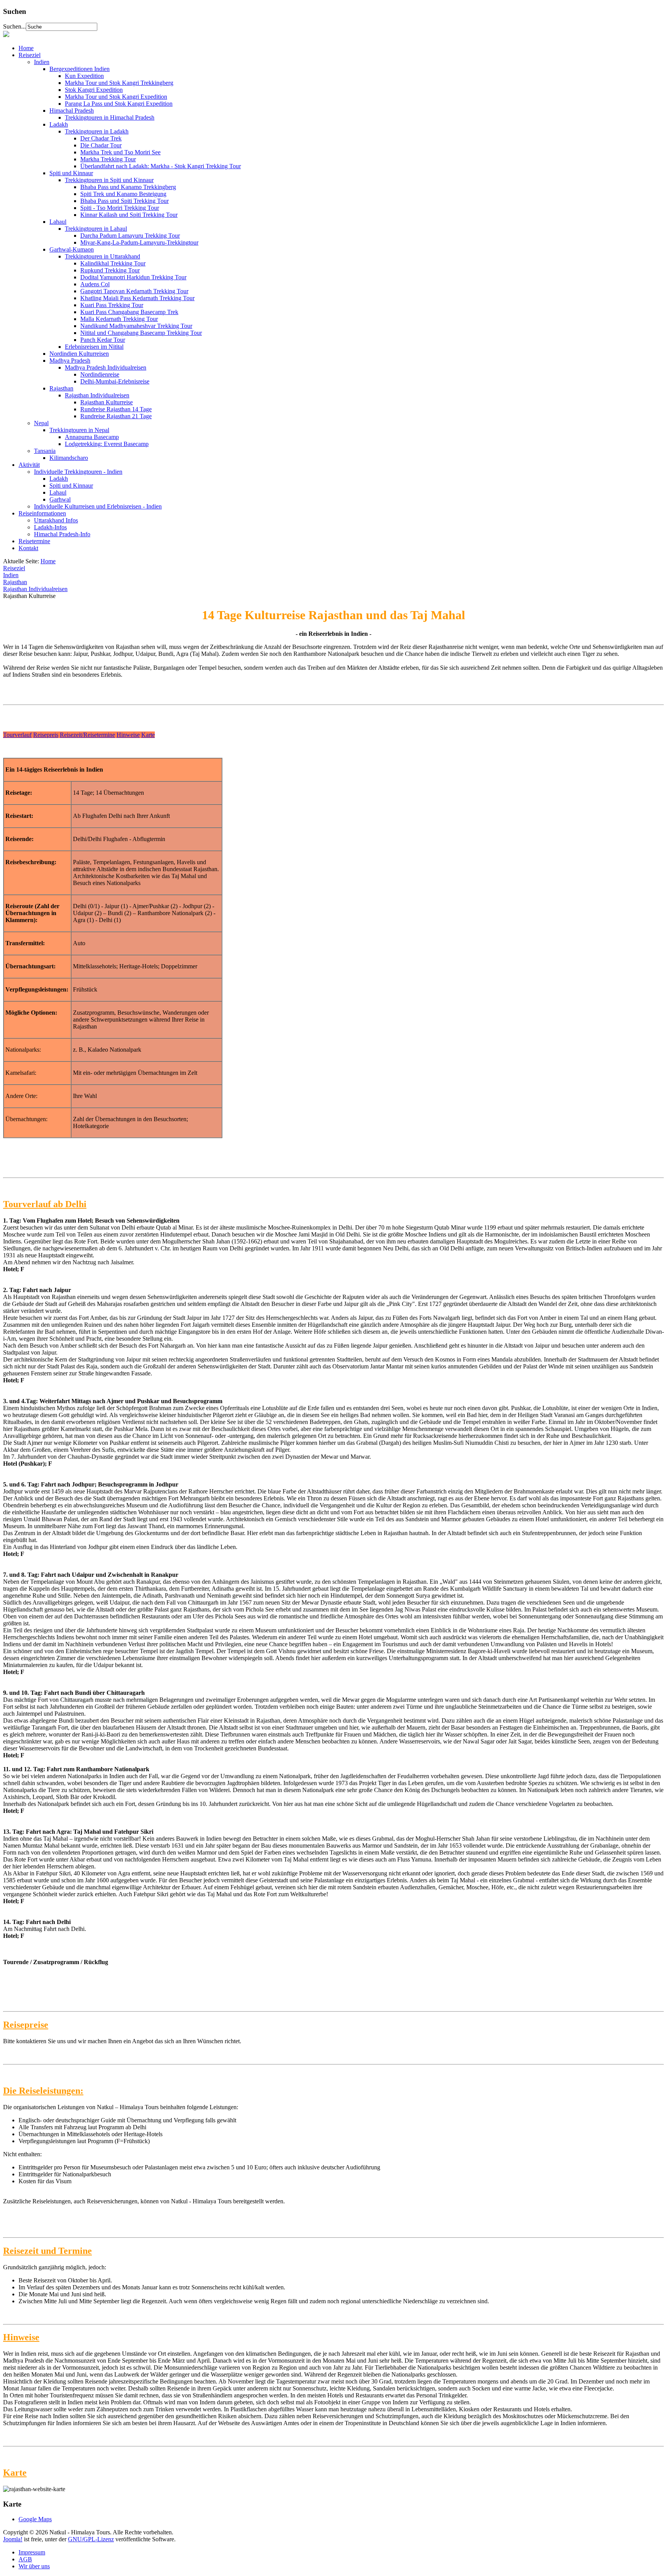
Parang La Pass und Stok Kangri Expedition (119, 104)
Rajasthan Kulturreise (107, 402)
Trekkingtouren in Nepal (79, 430)
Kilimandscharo (69, 458)
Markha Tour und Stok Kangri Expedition (116, 97)
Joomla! (13, 2539)
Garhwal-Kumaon (72, 249)
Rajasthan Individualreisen (97, 395)
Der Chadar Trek (101, 138)
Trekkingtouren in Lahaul (96, 229)
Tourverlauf (17, 735)
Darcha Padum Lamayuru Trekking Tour (130, 236)
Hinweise (128, 735)
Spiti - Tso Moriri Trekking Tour (120, 208)
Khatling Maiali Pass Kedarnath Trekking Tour (137, 298)
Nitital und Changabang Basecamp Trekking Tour (141, 333)
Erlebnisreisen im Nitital (94, 347)
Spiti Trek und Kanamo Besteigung (123, 194)
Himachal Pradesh (72, 111)
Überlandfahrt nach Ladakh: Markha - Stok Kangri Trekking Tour (161, 166)
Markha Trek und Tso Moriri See (120, 152)
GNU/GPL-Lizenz (91, 2539)
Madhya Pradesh (70, 361)
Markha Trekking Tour (108, 159)
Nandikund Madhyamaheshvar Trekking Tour (136, 326)
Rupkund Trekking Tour (110, 270)
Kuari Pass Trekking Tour (112, 305)
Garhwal (60, 499)
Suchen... (14, 26)
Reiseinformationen (42, 513)
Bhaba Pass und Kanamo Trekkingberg (128, 187)
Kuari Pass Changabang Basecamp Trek (129, 312)
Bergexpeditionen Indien (80, 69)
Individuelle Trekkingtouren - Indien (78, 472)
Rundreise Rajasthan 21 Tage (116, 416)
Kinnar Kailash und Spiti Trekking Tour (129, 215)
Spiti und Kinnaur (71, 173)
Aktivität (29, 465)
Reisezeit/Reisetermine (87, 735)
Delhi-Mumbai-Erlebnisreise (115, 381)
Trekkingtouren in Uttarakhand (102, 256)
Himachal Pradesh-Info (62, 534)
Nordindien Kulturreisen (79, 354)
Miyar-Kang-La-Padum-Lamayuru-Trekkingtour (139, 242)
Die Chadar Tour (101, 145)
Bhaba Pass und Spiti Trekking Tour (124, 201)
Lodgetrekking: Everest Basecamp (107, 444)
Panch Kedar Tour (103, 340)
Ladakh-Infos (50, 527)
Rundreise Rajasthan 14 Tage (116, 409)
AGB (25, 2559)
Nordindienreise (100, 374)
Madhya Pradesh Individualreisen (106, 367)
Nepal (41, 423)
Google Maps (35, 2519)
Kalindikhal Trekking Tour (113, 263)
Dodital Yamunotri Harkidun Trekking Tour (133, 277)
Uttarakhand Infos (56, 520)
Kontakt (28, 548)
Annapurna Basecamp (92, 437)
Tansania (45, 451)
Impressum (32, 2552)
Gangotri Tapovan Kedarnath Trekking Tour (134, 291)
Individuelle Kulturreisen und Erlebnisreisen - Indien (98, 506)
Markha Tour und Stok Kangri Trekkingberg (119, 83)
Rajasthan (61, 388)
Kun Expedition (84, 76)
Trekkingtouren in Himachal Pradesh (110, 117)
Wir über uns (34, 2566)
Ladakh (59, 124)
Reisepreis (46, 735)
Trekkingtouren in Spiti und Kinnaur (109, 180)
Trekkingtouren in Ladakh (97, 131)
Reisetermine (34, 541)
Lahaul (58, 222)
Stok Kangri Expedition (94, 90)
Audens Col (95, 284)
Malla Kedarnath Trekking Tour (119, 319)
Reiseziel (30, 55)
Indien (42, 62)
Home (26, 48)
